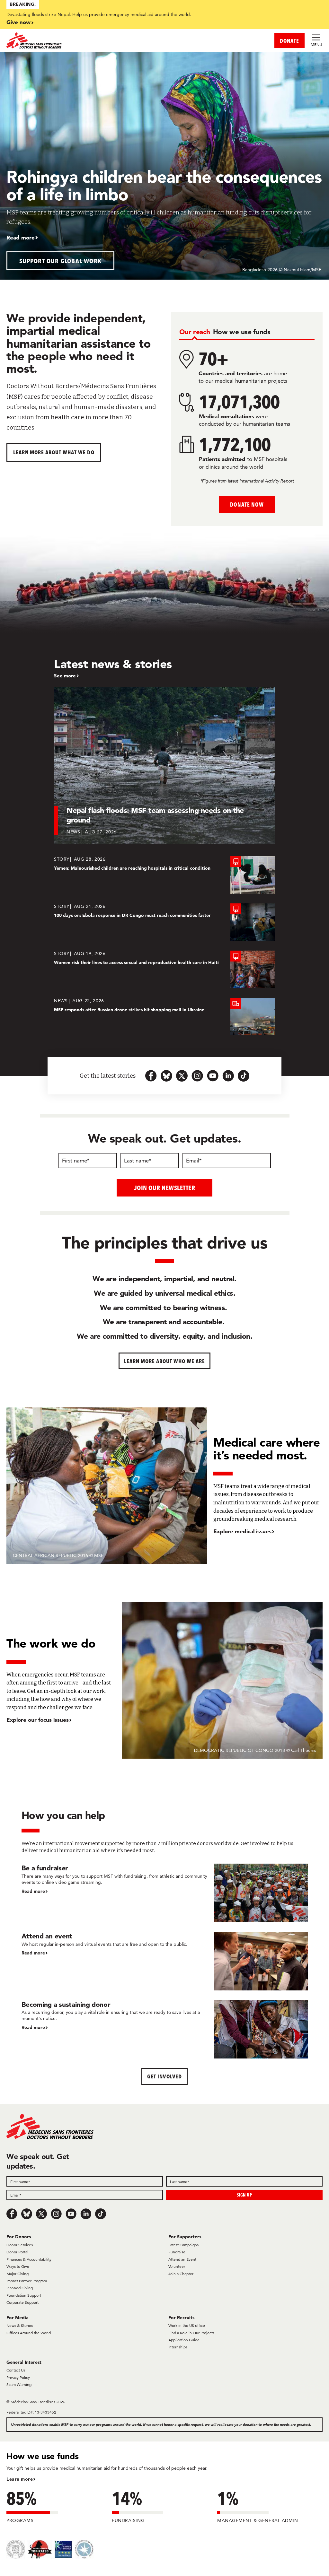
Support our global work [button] (61, 261)
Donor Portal (17, 2252)
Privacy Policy (18, 2377)
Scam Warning (19, 2385)
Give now (18, 22)
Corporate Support (22, 2302)
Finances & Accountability (29, 2259)
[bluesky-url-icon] (166, 1076)
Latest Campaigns (183, 2245)
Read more (21, 237)
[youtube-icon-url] (213, 1076)
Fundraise (177, 2252)
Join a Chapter (181, 2274)
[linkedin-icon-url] (228, 1076)
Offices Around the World (29, 2333)
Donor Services (20, 2245)
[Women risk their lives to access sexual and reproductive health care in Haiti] (164, 969)
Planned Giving (20, 2288)
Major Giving (18, 2274)
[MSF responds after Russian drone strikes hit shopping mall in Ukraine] (164, 1017)
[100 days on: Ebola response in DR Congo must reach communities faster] (164, 922)
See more (65, 676)
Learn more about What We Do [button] (54, 452)
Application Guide (184, 2340)
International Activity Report (267, 481)
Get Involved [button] (164, 2076)
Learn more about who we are (165, 1361)
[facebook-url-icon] (151, 1076)
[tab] (195, 332)
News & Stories (20, 2325)
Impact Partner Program (27, 2281)
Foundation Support (24, 2295)
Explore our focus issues (38, 1720)
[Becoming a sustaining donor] (165, 2029)
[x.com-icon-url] (182, 1076)
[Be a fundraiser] (165, 1893)
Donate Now (247, 505)
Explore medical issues (242, 1531)
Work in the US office (187, 2325)
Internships (178, 2347)
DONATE (289, 41)
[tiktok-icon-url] (244, 1076)
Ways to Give (18, 2266)
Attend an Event (182, 2259)
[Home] (85, 40)
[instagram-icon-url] (197, 1076)
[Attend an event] (165, 1961)
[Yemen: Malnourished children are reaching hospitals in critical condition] (164, 875)
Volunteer (177, 2266)
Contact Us (16, 2370)
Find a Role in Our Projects (191, 2333)
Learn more (20, 2479)
